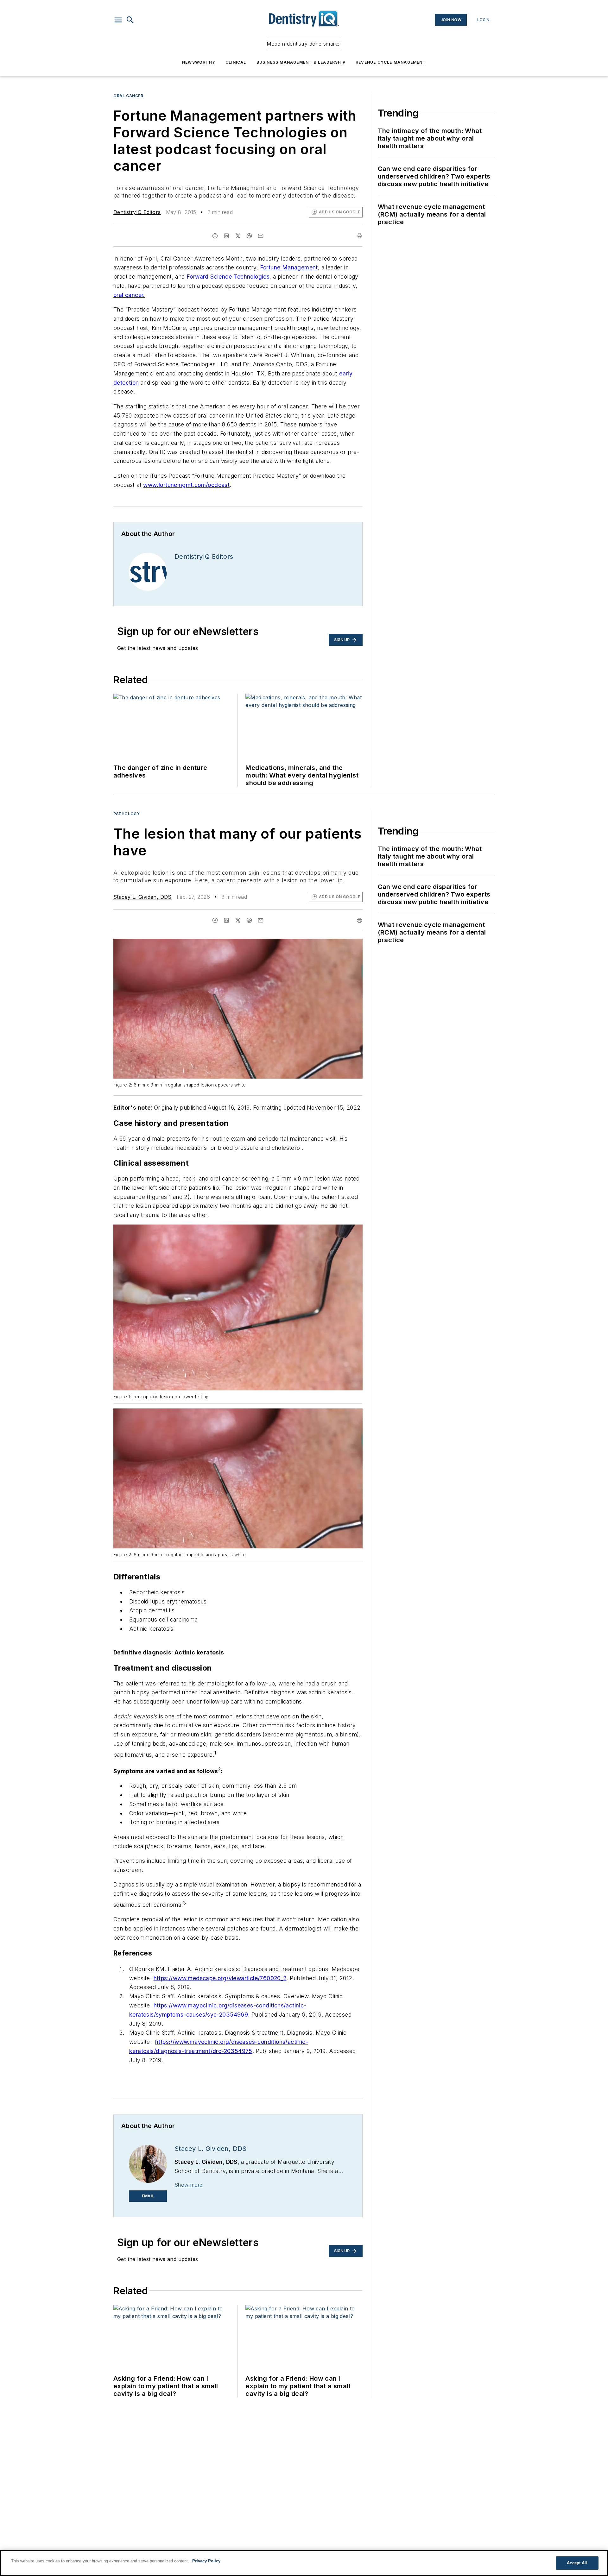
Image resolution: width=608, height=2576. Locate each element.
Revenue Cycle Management (391, 62)
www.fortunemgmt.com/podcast (186, 485)
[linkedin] (226, 236)
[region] (304, 2563)
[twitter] (238, 236)
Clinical (236, 62)
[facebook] (215, 236)
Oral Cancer (128, 96)
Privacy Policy (206, 2561)
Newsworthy (199, 62)
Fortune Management (289, 267)
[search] (130, 20)
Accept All (577, 2563)
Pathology (127, 814)
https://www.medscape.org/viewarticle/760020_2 (220, 1978)
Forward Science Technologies (228, 277)
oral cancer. (129, 295)
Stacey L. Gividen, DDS (142, 897)
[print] (359, 236)
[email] (261, 236)
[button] (118, 20)
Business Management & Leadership (301, 62)
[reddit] (249, 236)
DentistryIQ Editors (137, 212)
